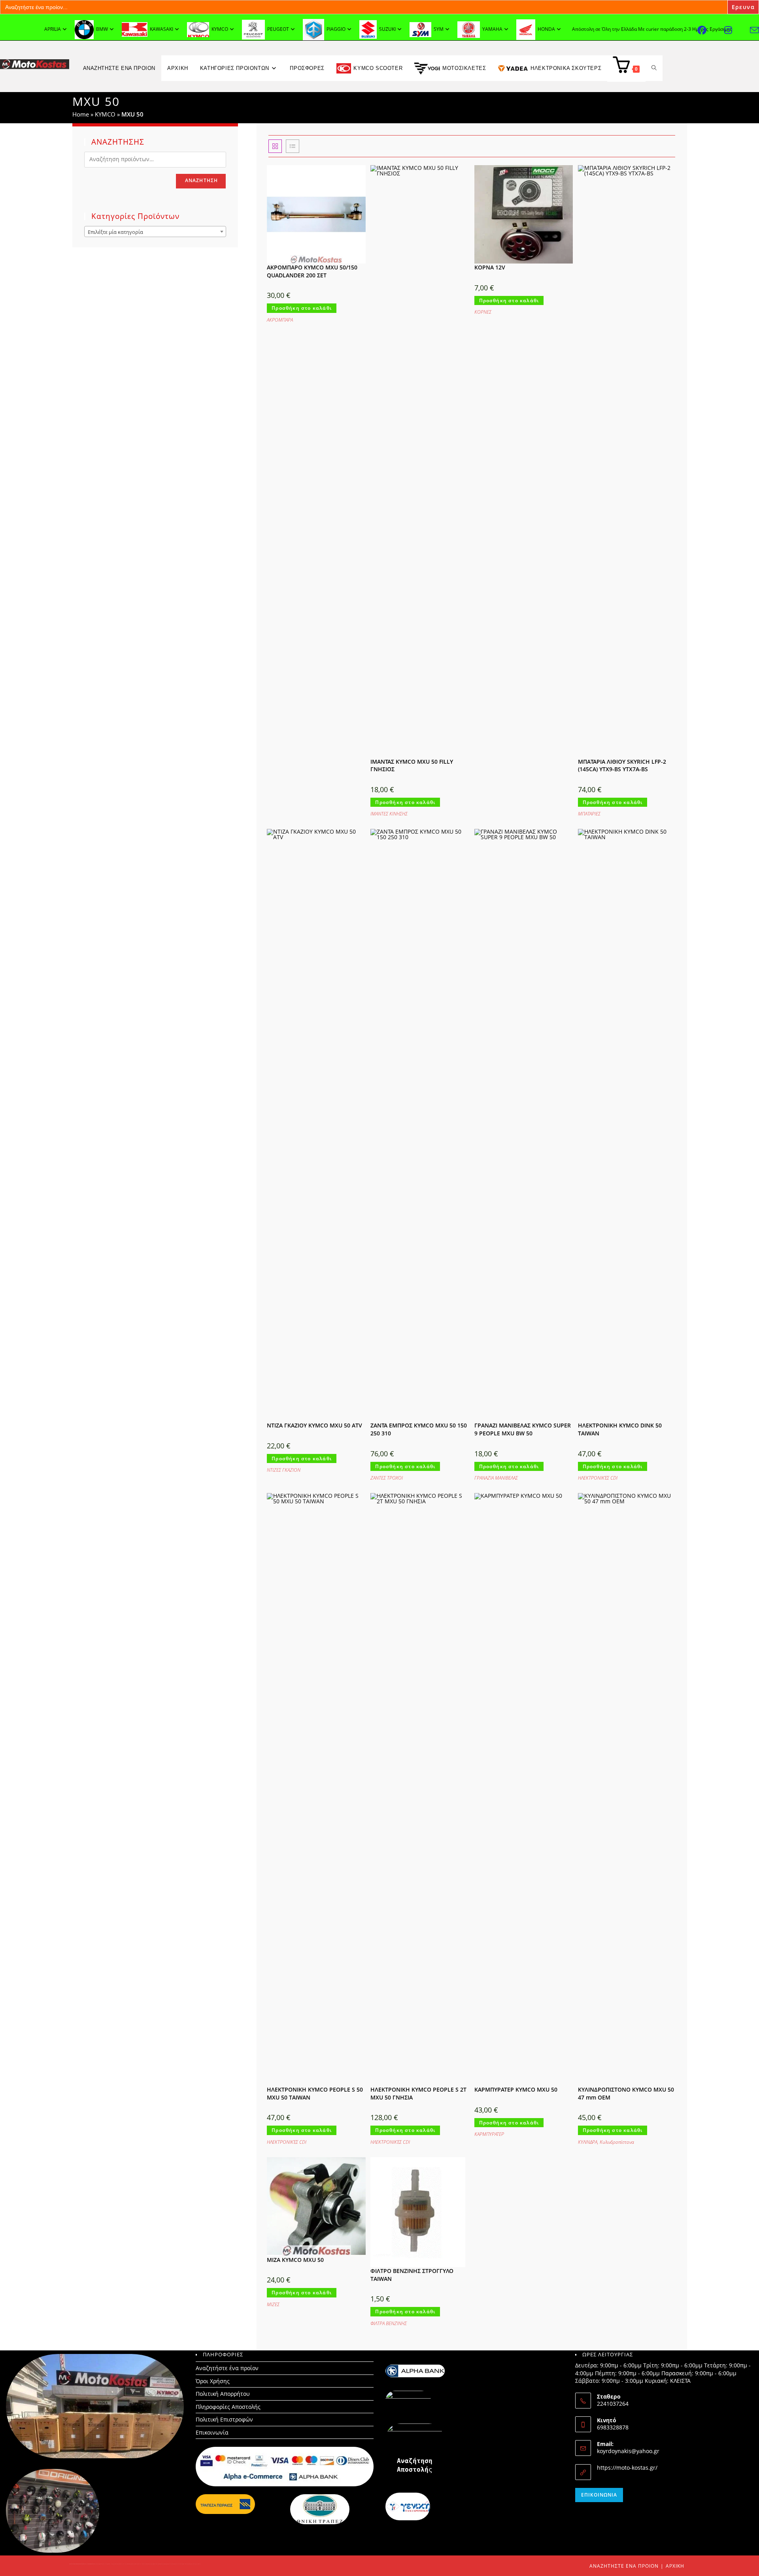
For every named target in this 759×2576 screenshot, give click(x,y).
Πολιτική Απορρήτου (223, 2394)
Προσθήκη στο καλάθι (302, 308)
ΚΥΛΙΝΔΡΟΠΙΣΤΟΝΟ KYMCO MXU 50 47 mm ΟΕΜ (626, 2093)
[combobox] (155, 232)
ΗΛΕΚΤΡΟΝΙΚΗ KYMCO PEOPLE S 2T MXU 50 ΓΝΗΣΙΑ (418, 2093)
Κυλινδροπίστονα (617, 2142)
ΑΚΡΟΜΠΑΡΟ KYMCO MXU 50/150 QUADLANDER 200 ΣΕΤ (312, 271)
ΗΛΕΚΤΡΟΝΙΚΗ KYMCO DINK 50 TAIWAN (620, 1429)
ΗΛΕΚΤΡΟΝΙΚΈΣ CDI (598, 1478)
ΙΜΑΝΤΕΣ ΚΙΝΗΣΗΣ (389, 814)
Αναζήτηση (202, 180)
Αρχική (675, 2566)
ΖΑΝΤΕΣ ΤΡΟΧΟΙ (387, 1478)
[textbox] (155, 232)
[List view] (293, 146)
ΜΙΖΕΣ (273, 2304)
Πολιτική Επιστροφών (224, 2419)
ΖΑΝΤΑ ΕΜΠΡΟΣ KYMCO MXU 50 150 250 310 (419, 1429)
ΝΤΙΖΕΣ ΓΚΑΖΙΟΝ (284, 1470)
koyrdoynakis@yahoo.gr (628, 2451)
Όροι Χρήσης (213, 2381)
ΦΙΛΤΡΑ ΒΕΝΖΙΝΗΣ (389, 2323)
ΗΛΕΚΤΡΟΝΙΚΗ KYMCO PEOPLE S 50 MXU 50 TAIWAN (315, 2093)
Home (81, 114)
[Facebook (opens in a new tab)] (711, 30)
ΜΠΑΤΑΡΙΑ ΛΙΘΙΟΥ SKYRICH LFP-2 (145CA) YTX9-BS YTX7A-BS (622, 765)
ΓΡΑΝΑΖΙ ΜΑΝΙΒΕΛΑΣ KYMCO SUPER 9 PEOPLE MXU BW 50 (523, 1429)
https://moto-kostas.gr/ (627, 2468)
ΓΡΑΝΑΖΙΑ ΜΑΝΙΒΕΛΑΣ (496, 1478)
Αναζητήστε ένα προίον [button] (119, 68)
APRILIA (53, 29)
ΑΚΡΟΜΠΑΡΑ (280, 320)
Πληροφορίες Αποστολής (228, 2407)
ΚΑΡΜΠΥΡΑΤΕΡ (489, 2134)
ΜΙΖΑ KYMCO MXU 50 (295, 2260)
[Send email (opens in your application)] (754, 30)
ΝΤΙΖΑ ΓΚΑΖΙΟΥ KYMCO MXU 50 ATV (314, 1425)
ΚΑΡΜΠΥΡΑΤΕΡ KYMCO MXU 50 (516, 2089)
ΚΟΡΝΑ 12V (490, 267)
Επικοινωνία (212, 2432)
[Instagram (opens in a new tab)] (737, 30)
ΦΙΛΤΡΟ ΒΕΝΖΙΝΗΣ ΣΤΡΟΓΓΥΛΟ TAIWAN (412, 2275)
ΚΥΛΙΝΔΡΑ (588, 2142)
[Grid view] (275, 146)
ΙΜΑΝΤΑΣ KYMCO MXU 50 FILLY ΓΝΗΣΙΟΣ (412, 765)
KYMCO (105, 114)
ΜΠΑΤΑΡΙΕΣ (589, 814)
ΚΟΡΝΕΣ (483, 312)
